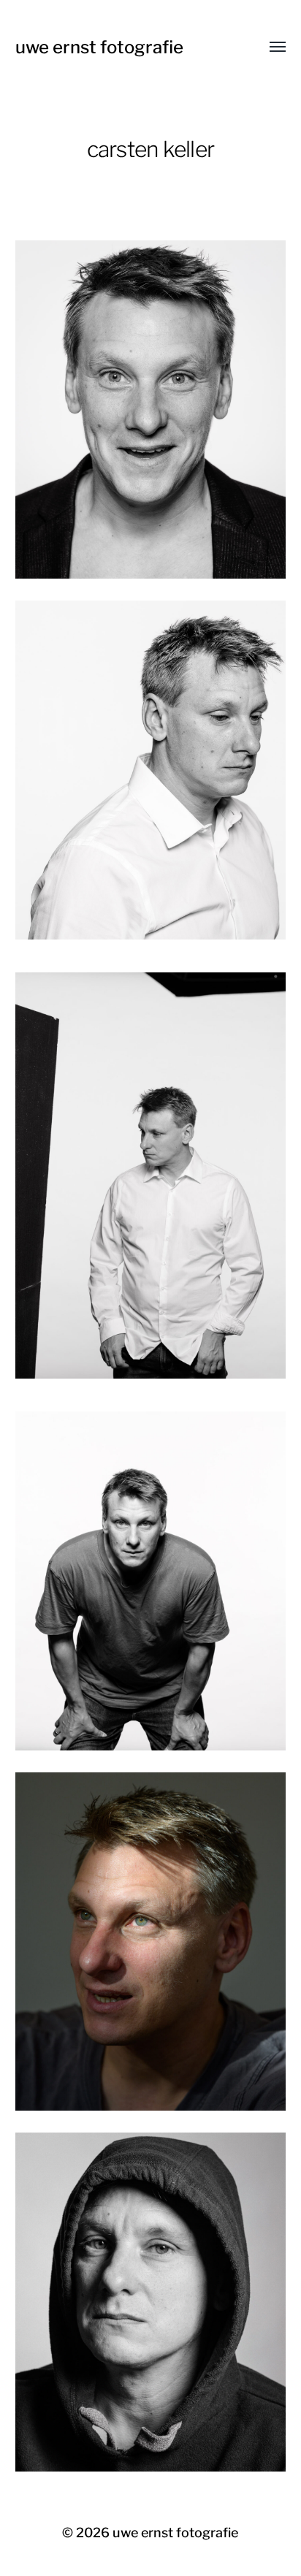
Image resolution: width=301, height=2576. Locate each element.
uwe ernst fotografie (99, 47)
